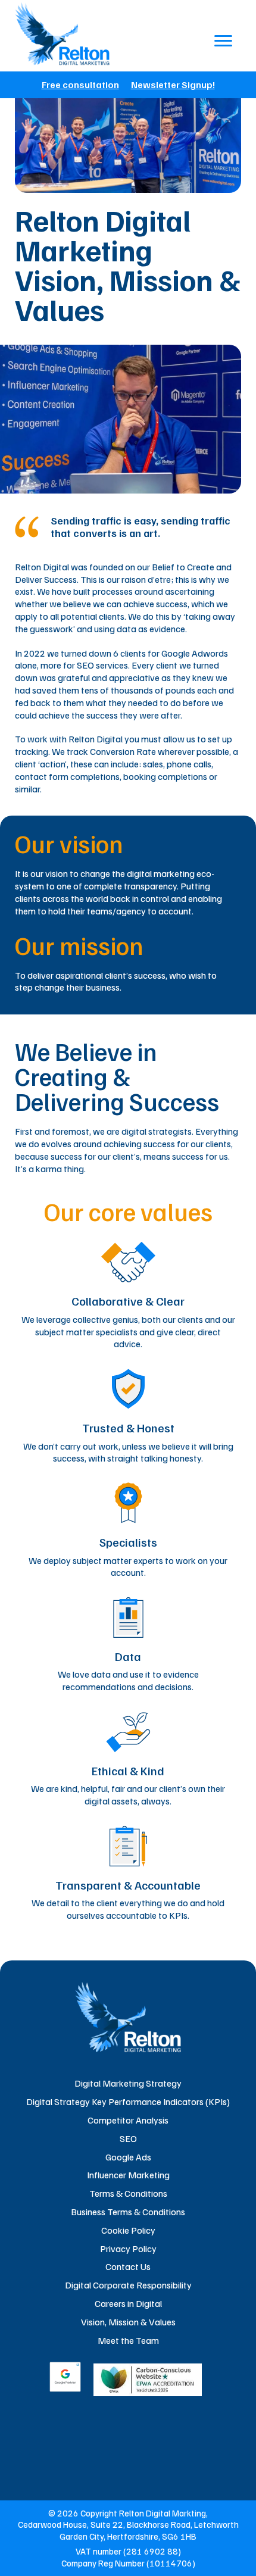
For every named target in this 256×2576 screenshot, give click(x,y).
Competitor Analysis (128, 2120)
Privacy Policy (128, 2249)
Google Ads (128, 2157)
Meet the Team (128, 2340)
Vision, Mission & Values (128, 2322)
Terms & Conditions (128, 2193)
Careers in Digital (128, 2303)
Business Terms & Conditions (128, 2212)
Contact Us (128, 2266)
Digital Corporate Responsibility (128, 2285)
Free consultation (80, 85)
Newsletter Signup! (173, 85)
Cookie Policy (128, 2230)
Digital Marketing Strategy (128, 2083)
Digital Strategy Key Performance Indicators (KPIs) (128, 2102)
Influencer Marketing (128, 2175)
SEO (128, 2138)
